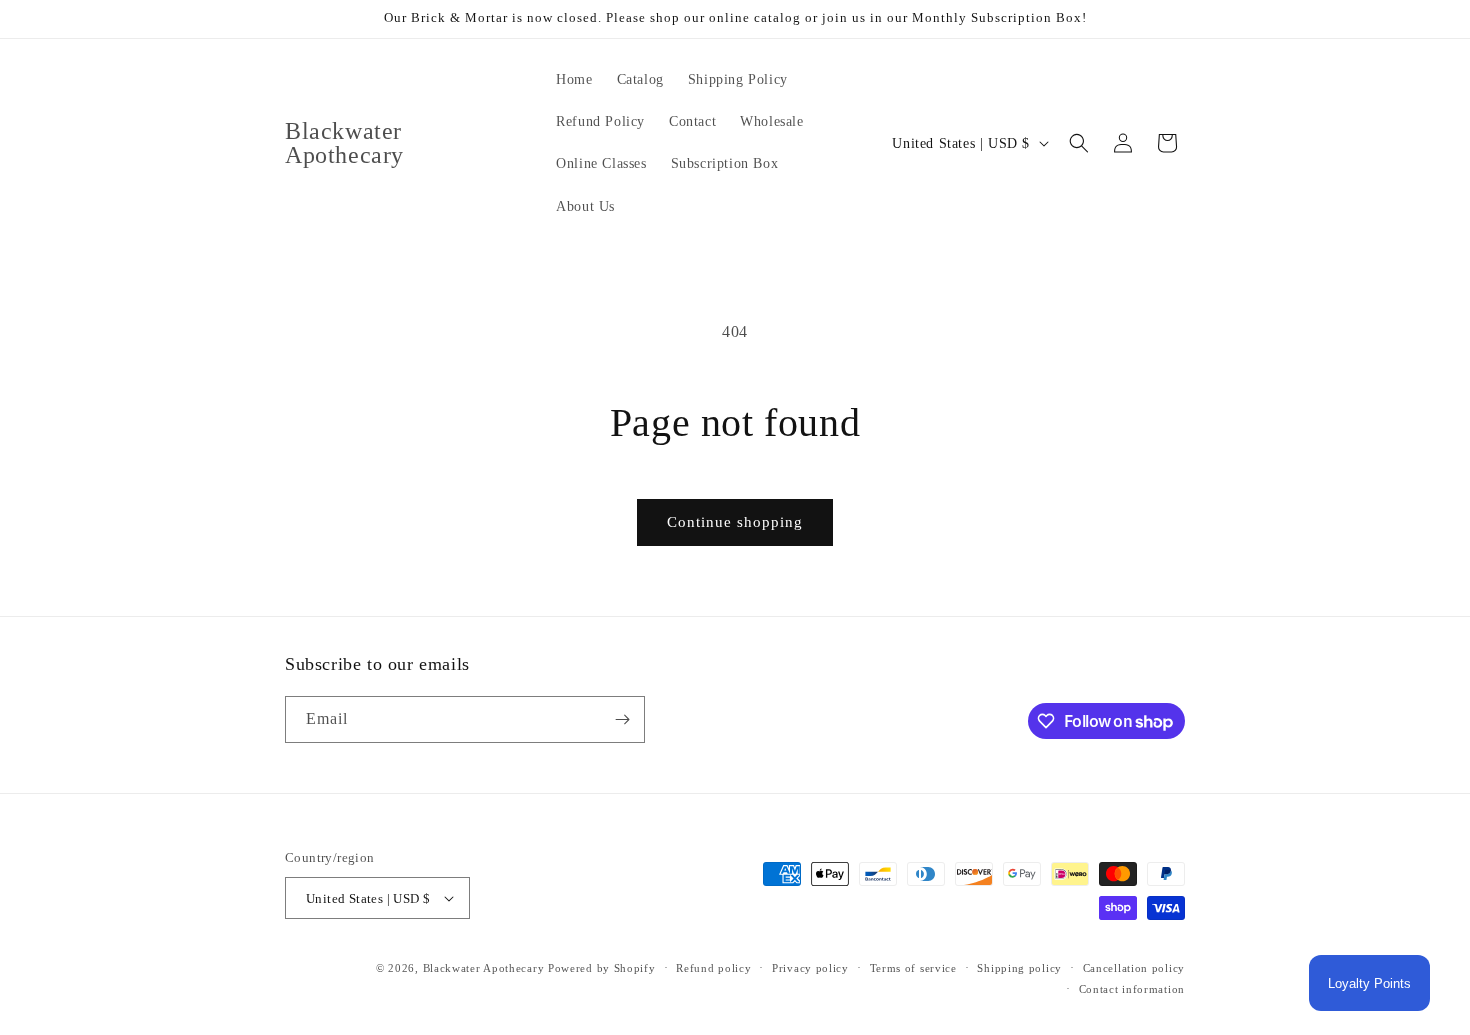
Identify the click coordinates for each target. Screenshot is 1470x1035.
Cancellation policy (1134, 968)
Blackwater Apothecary (484, 968)
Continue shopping (735, 522)
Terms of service (913, 968)
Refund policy (713, 968)
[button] (1079, 143)
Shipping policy (1019, 968)
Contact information (1132, 989)
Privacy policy (810, 968)
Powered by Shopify (602, 968)
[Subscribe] (622, 719)
